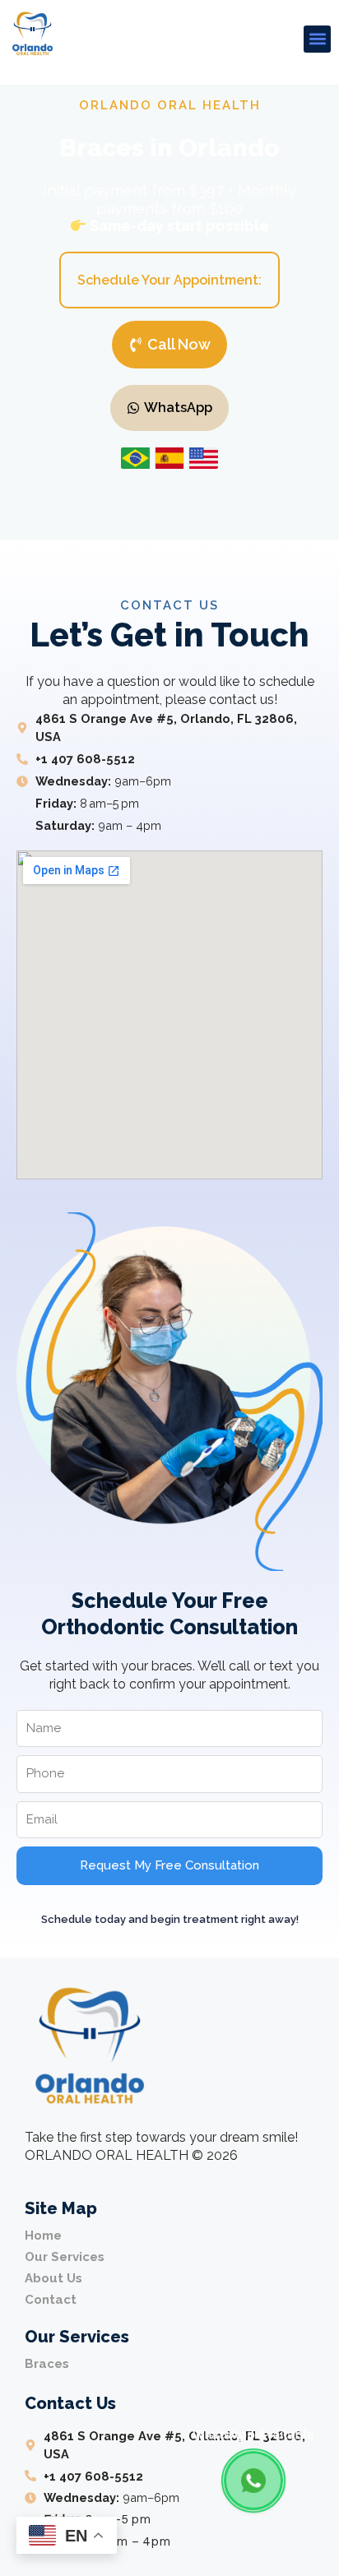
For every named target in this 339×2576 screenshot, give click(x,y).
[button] (317, 39)
